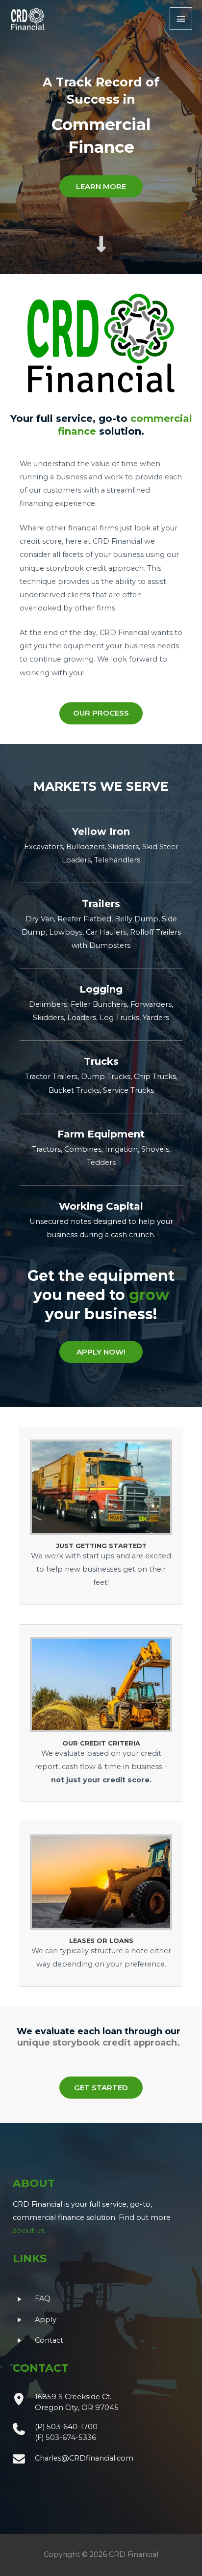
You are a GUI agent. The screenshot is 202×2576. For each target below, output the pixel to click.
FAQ (43, 2299)
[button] (101, 186)
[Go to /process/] (101, 1713)
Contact (49, 2340)
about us (28, 2231)
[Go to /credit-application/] (101, 1516)
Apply (46, 2320)
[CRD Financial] (28, 19)
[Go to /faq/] (101, 1904)
